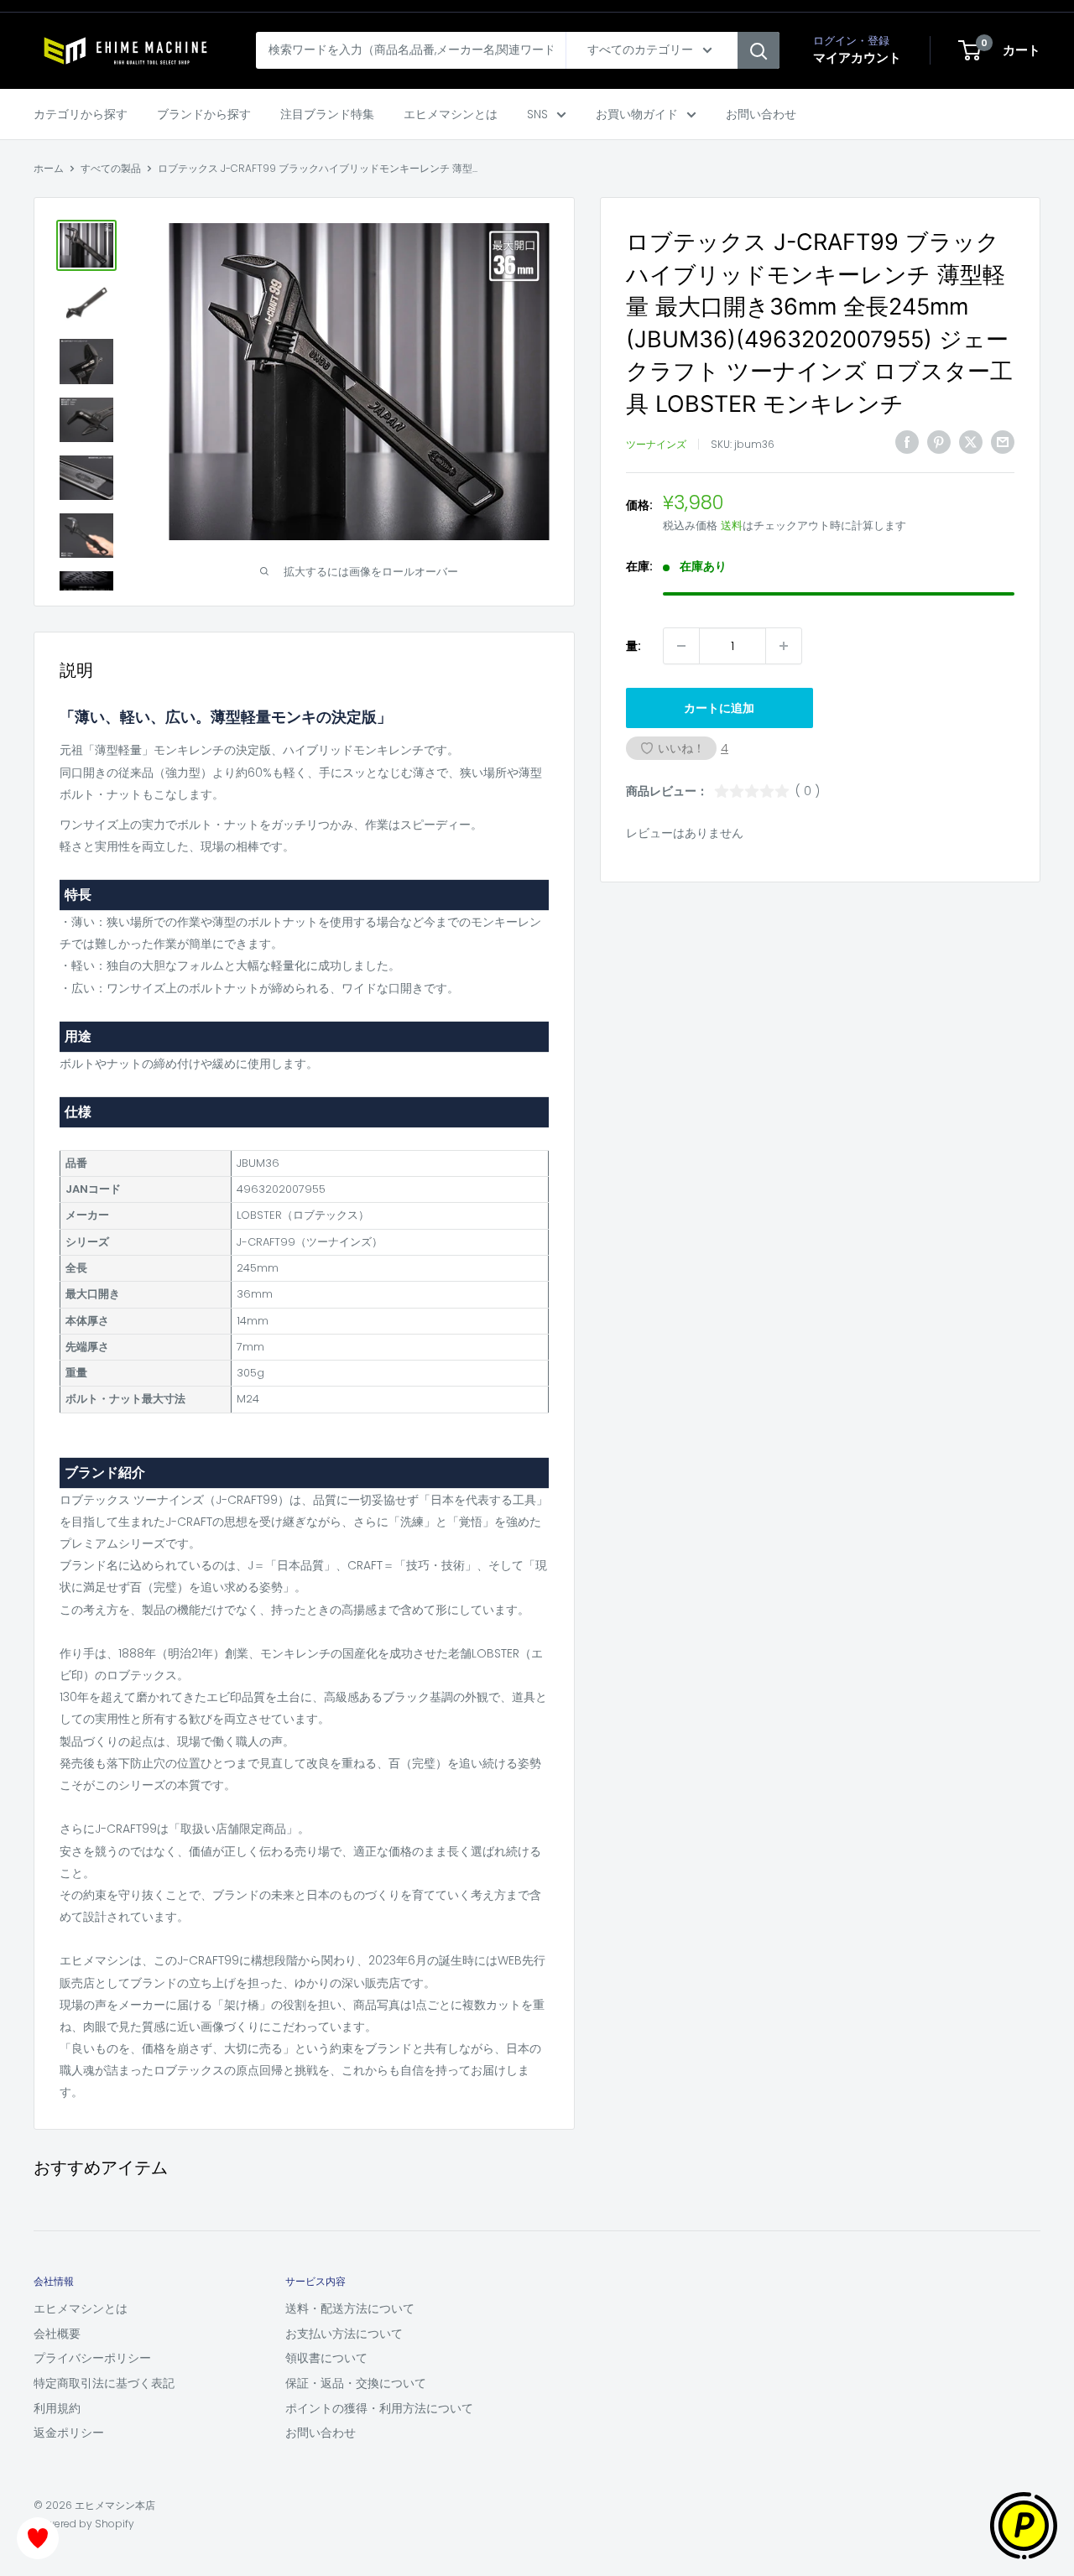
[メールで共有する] (1003, 442)
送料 (732, 526)
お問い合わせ (761, 114)
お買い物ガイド (637, 114)
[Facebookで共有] (907, 442)
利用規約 (57, 2408)
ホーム (49, 168)
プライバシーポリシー (92, 2358)
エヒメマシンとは (451, 114)
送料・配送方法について (350, 2308)
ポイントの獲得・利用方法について (379, 2408)
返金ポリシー (69, 2433)
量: (633, 646)
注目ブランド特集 (327, 114)
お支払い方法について (344, 2334)
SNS (537, 114)
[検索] (759, 50)
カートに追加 (719, 708)
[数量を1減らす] (681, 646)
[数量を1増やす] (784, 646)
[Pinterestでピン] (939, 442)
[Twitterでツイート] (971, 442)
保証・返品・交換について (356, 2383)
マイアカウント (857, 57)
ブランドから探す (204, 114)
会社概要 (57, 2334)
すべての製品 (111, 168)
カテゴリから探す (81, 114)
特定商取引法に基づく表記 (104, 2383)
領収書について (326, 2358)
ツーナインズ (656, 444)
